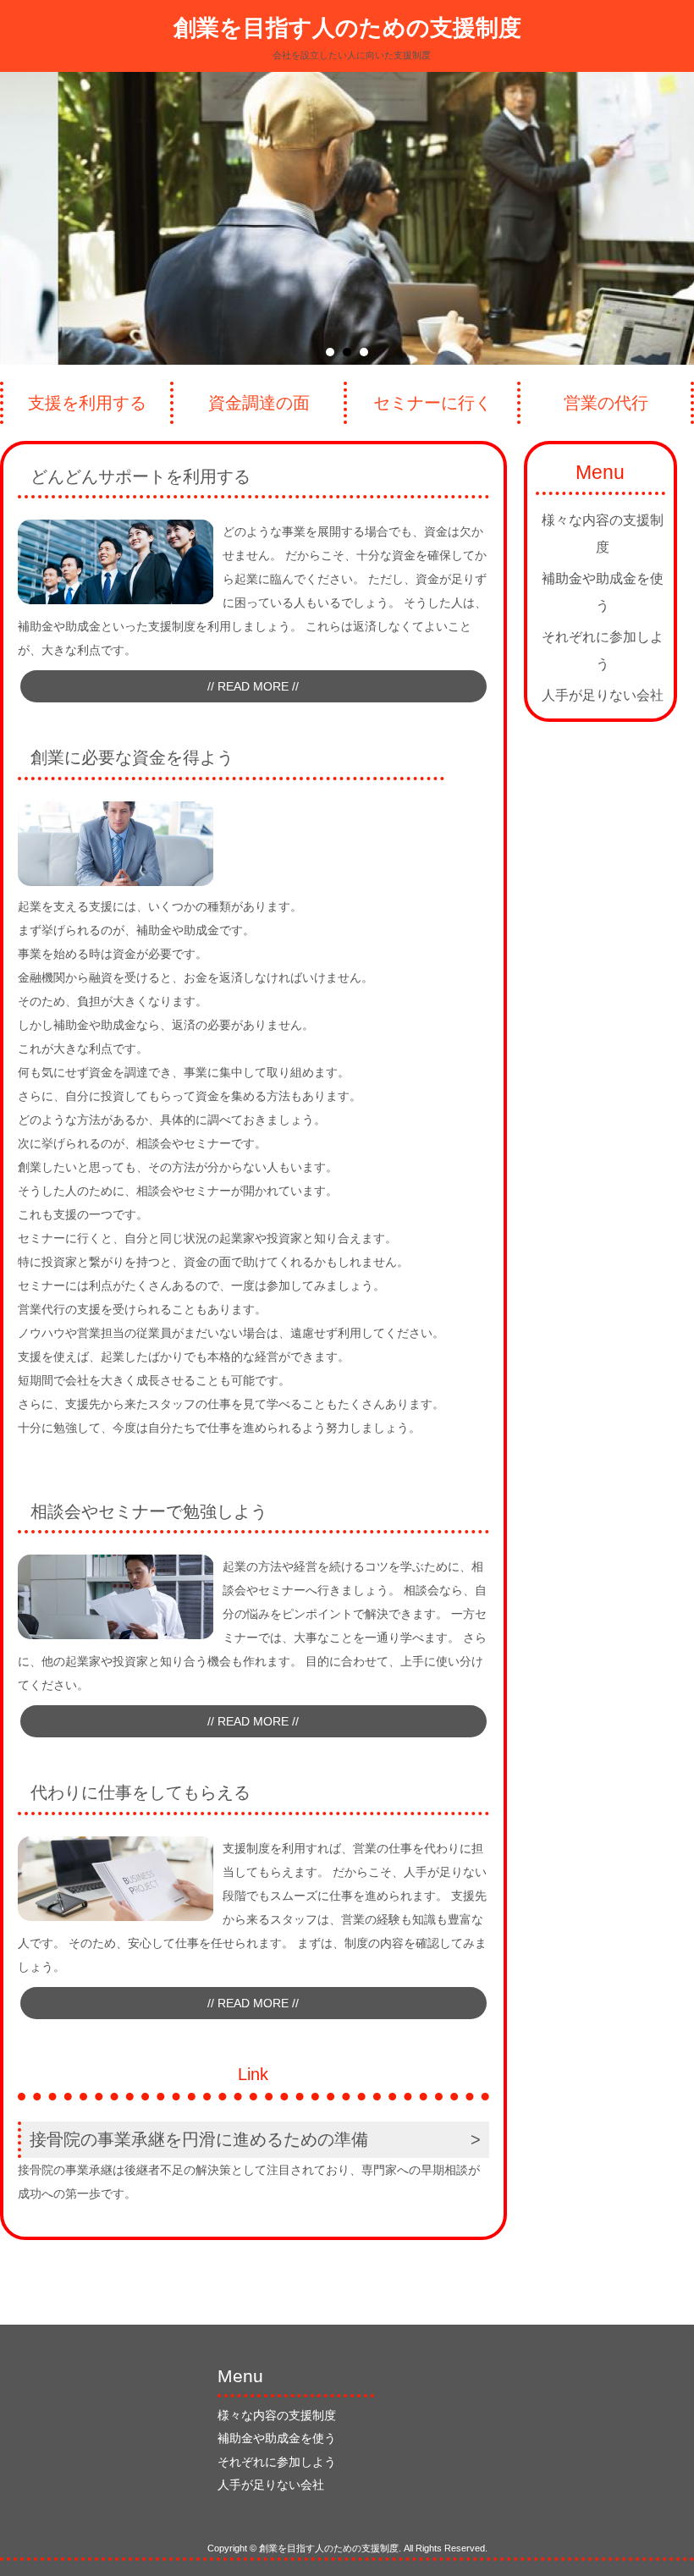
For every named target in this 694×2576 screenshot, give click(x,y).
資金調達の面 (259, 403)
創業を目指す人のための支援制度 (347, 28)
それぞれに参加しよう (603, 650)
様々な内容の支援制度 (603, 534)
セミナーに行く (432, 403)
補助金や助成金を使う (603, 592)
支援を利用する (87, 403)
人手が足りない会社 (603, 695)
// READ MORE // (253, 686)
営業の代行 (606, 403)
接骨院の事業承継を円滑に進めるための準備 (199, 2139)
